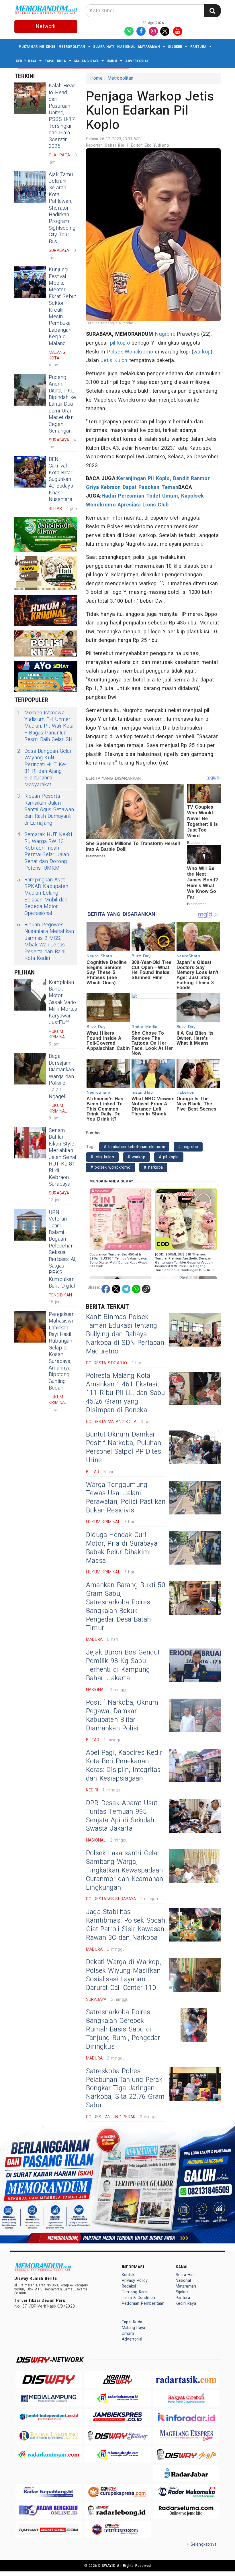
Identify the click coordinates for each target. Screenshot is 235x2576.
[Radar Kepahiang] (49, 2492)
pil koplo (120, 343)
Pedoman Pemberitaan (143, 2303)
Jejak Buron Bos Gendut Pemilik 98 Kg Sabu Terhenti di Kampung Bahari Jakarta (123, 1665)
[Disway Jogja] (186, 2454)
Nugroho (165, 334)
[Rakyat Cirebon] (186, 2398)
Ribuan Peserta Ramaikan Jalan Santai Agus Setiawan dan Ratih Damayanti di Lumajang (46, 810)
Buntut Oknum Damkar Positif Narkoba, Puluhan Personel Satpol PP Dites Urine (124, 1447)
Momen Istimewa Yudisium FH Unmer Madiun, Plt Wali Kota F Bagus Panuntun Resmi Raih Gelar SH (45, 726)
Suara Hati (104, 47)
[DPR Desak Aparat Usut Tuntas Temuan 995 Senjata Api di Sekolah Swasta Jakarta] (195, 1816)
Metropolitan (72, 47)
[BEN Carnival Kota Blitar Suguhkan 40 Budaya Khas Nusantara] (30, 472)
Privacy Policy (135, 2281)
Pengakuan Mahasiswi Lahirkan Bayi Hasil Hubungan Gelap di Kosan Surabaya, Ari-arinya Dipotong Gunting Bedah (62, 1351)
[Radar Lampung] (49, 2435)
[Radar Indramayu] (117, 2398)
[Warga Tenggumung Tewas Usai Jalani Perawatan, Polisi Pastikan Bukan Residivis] (195, 1498)
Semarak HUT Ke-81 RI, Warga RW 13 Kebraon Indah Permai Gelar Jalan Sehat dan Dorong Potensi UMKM (45, 851)
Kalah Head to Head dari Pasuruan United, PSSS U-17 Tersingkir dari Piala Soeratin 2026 (62, 116)
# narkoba (153, 1167)
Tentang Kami (135, 2292)
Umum (112, 61)
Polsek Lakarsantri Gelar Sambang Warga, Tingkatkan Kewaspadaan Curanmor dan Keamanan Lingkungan (125, 1870)
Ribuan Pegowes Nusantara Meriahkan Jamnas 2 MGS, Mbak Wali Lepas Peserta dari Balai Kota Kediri (46, 942)
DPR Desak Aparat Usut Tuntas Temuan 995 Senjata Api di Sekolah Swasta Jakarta (122, 1816)
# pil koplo (169, 1157)
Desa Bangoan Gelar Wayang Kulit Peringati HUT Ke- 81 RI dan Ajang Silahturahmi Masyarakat (45, 768)
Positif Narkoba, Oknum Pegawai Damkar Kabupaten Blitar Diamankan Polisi (122, 1716)
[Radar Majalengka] (117, 2454)
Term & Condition (138, 2298)
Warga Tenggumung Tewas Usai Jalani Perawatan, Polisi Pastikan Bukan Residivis (126, 1498)
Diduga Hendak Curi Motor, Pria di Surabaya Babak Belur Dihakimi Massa (122, 1548)
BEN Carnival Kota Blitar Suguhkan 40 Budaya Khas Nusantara (61, 479)
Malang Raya (86, 61)
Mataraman (149, 47)
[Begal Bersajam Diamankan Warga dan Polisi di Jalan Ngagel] (30, 1069)
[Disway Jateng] (117, 2435)
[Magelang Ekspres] (186, 2435)
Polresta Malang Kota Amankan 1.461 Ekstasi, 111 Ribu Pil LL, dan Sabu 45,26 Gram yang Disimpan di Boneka (126, 1393)
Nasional (126, 47)
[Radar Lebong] (117, 2511)
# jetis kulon (102, 1157)
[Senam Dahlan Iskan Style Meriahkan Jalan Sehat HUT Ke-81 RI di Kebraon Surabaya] (30, 1143)
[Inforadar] (186, 2417)
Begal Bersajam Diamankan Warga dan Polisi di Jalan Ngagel (61, 1076)
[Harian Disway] (117, 2379)
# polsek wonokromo (110, 1167)
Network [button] (46, 26)
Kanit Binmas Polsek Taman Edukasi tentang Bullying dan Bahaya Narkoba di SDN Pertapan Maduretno (125, 1334)
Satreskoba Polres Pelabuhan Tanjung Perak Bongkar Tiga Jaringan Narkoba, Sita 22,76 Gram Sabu (125, 2088)
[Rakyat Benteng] (49, 2529)
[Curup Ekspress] (117, 2492)
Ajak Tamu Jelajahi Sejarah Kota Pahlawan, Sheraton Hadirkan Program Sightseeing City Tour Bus (62, 208)
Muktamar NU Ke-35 (37, 47)
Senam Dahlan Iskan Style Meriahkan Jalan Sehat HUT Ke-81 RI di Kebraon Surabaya (62, 1157)
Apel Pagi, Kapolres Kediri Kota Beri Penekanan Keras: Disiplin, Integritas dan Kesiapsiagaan (125, 1766)
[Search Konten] (212, 11)
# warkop (136, 1157)
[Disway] (49, 2379)
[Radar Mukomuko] (186, 2492)
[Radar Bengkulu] (49, 2511)
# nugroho (188, 1147)
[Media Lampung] (49, 2398)
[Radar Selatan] (117, 2529)
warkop (202, 352)
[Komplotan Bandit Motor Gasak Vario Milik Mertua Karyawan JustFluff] (30, 995)
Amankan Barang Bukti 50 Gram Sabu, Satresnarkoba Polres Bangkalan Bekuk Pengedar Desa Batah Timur (126, 1607)
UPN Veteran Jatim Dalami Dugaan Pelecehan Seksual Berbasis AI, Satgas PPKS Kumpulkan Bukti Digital (63, 1249)
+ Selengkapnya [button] (202, 2544)
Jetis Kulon (114, 360)
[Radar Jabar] (186, 2473)
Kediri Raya (26, 61)
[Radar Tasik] (186, 2379)
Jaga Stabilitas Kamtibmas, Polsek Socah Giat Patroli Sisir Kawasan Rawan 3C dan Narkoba (126, 1925)
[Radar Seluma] (186, 2511)
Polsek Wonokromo (130, 352)
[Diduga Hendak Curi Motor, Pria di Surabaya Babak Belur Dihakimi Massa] (195, 1548)
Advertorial (137, 61)
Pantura (198, 47)
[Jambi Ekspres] (117, 2417)
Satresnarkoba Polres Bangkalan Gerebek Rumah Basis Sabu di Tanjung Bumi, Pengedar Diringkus (123, 2029)
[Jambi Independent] (49, 2417)
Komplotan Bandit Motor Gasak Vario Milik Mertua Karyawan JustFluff (63, 1002)
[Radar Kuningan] (49, 2454)
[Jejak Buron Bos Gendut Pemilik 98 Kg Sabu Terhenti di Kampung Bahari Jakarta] (195, 1665)
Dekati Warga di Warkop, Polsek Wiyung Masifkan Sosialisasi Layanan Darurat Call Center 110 (124, 1975)
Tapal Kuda (55, 61)
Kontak (128, 2275)
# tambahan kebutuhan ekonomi (134, 1147)
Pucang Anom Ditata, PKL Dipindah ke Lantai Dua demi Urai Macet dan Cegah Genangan (62, 404)
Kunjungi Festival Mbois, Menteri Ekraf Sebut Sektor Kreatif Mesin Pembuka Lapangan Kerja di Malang (62, 306)
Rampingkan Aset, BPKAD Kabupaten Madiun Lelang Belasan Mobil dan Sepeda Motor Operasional (43, 897)
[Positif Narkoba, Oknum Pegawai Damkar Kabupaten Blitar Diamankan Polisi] (195, 1715)
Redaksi (129, 2286)
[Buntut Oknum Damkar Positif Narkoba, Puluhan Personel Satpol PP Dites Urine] (195, 1447)
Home (96, 78)
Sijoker (175, 47)
